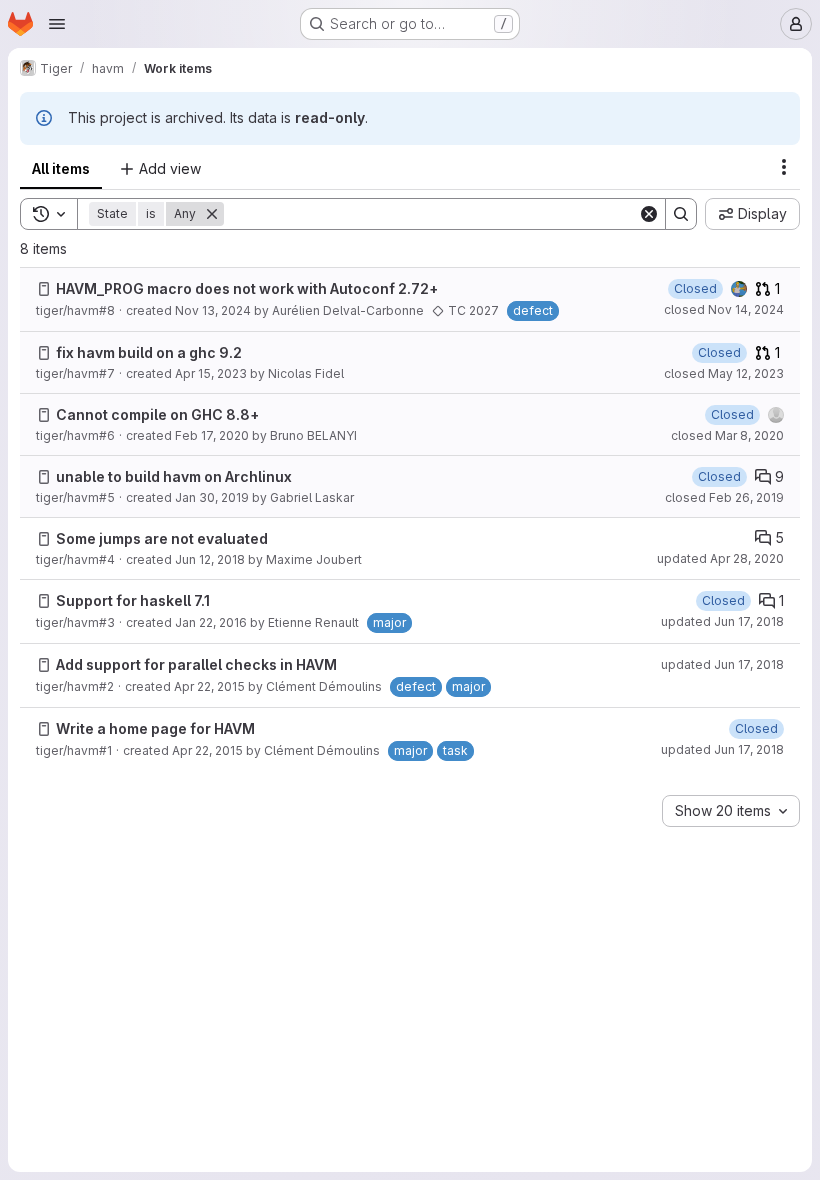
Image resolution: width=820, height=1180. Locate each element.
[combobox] (731, 811)
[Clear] (649, 214)
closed (724, 309)
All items (61, 168)
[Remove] (212, 214)
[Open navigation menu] (57, 24)
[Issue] (44, 289)
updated (720, 558)
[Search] (681, 214)
